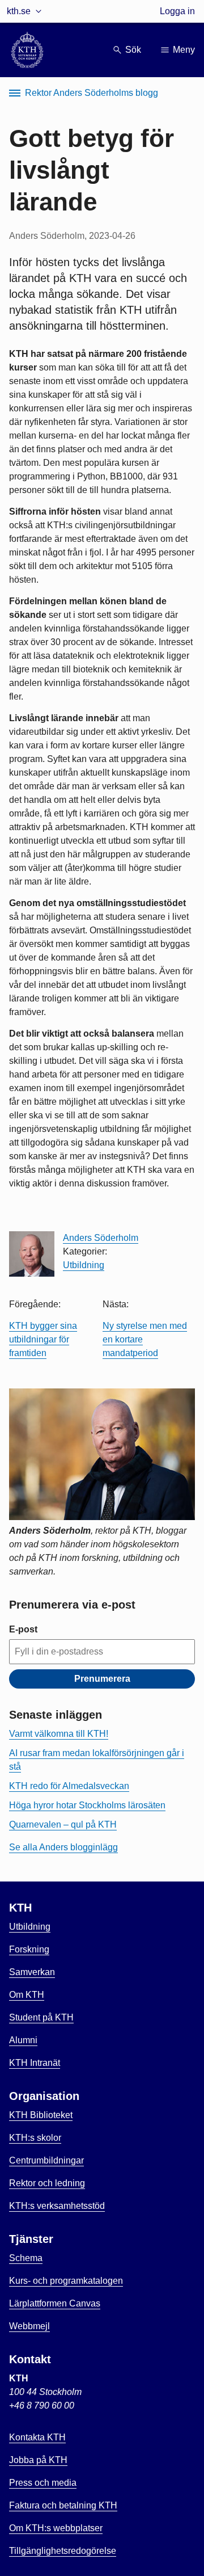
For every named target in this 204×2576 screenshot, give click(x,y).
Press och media (43, 2483)
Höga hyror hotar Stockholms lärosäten (87, 1805)
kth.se (19, 11)
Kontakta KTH (37, 2437)
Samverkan (32, 1972)
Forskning (29, 1949)
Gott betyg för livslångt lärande (92, 170)
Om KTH (27, 1995)
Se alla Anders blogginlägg (63, 1847)
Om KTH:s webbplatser (56, 2528)
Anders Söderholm (101, 1238)
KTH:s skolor (35, 2138)
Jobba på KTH (38, 2460)
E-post (23, 1629)
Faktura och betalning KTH (63, 2505)
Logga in (177, 11)
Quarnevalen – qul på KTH (63, 1824)
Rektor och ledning (47, 2183)
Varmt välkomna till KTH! (59, 1734)
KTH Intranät (35, 2063)
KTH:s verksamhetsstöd (57, 2206)
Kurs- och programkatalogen (66, 2281)
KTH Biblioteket (41, 2115)
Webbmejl (29, 2326)
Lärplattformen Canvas (55, 2303)
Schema (26, 2258)
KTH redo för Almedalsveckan (69, 1786)
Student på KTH (41, 2017)
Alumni (23, 2040)
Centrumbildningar (46, 2160)
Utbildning (84, 1265)
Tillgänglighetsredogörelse (63, 2551)
